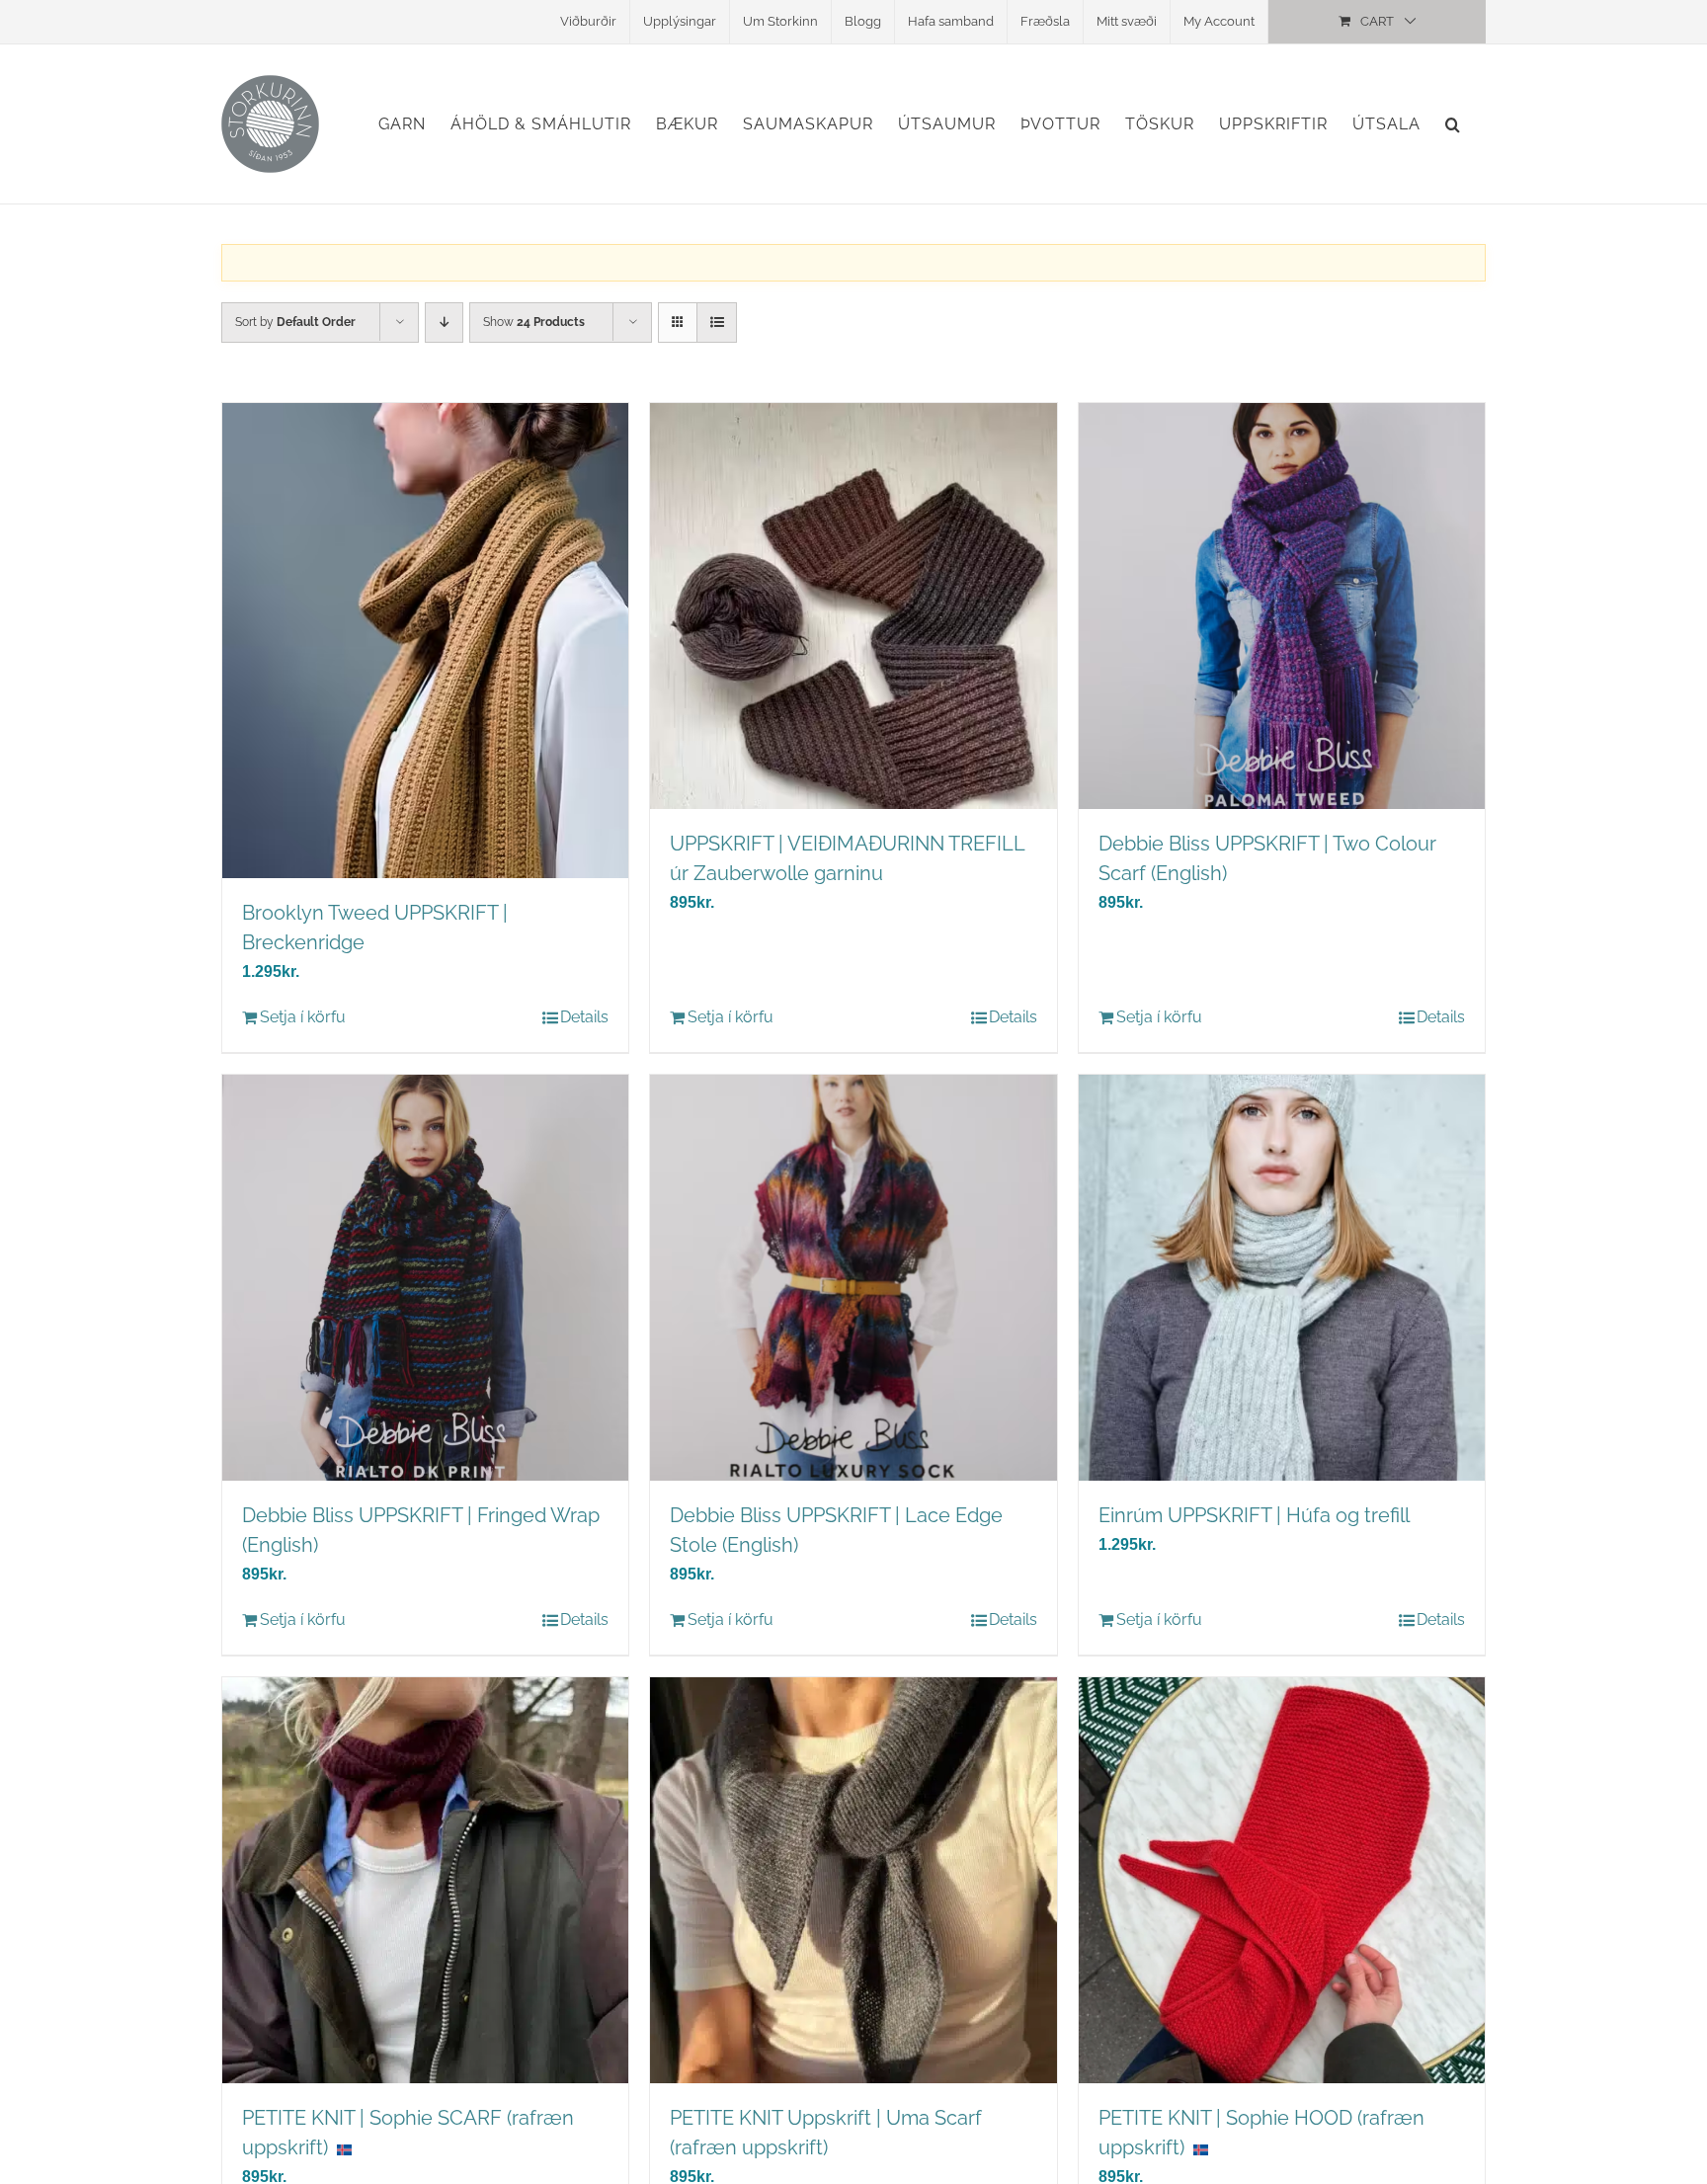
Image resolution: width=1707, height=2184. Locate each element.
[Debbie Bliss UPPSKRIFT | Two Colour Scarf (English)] (1282, 606)
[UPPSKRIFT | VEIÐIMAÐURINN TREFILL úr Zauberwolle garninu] (853, 606)
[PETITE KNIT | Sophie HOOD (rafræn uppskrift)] (1282, 1880)
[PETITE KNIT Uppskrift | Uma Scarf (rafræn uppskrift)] (853, 1880)
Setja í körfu (303, 1017)
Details (584, 1017)
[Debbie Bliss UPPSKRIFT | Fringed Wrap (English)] (425, 1278)
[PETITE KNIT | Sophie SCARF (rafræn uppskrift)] (425, 1880)
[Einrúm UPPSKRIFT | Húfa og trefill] (1282, 1278)
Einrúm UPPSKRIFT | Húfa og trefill (1254, 1515)
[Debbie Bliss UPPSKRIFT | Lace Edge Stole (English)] (853, 1278)
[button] (1453, 124)
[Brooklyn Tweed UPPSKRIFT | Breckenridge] (425, 641)
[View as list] (717, 323)
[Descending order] (444, 323)
